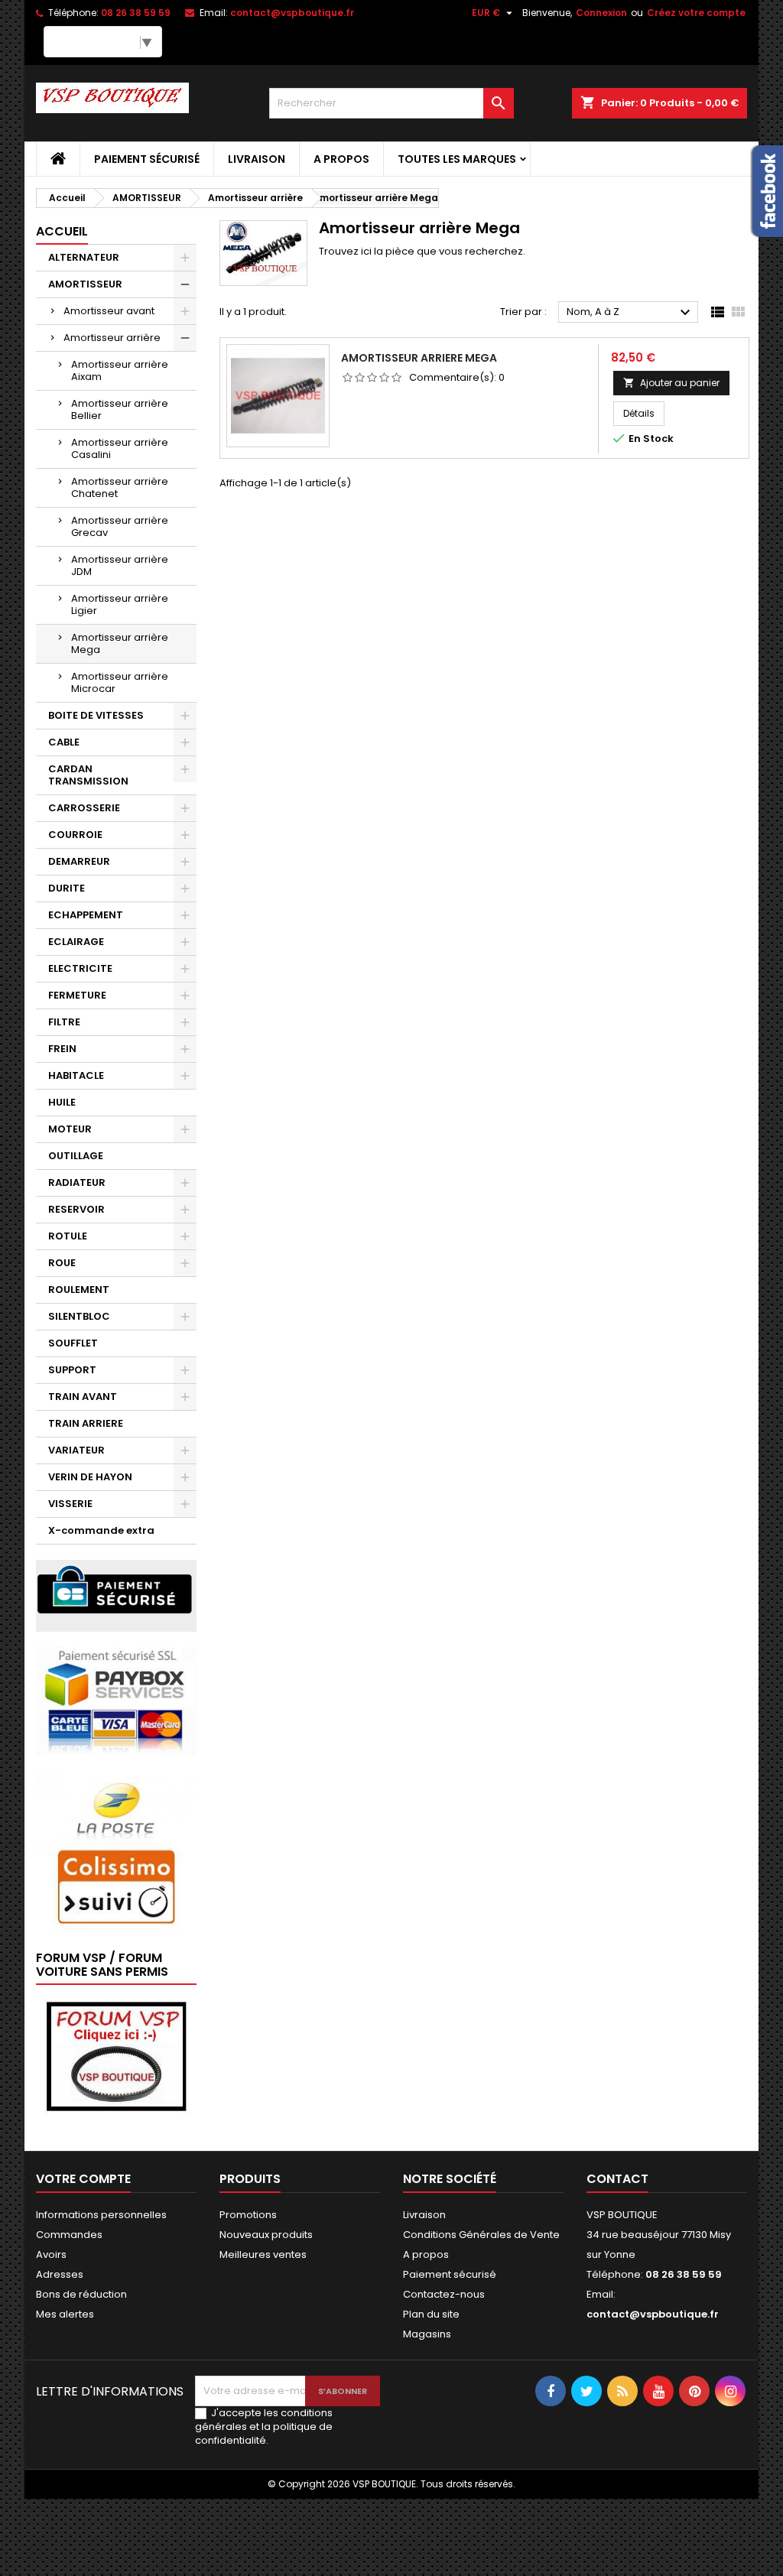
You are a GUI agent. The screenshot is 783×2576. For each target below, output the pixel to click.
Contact (617, 2179)
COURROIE (75, 835)
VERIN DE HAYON (90, 1477)
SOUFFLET (73, 1343)
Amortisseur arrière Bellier (120, 409)
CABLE (64, 742)
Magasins (427, 2334)
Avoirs (51, 2254)
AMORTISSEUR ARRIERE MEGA (419, 358)
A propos (341, 159)
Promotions (248, 2215)
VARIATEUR (76, 1450)
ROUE (62, 1263)
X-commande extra (101, 1530)
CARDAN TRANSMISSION (88, 775)
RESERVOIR (76, 1209)
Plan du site (431, 2314)
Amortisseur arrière (112, 338)
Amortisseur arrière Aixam (120, 370)
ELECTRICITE (80, 968)
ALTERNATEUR (84, 257)
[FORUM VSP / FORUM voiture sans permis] (116, 2056)
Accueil (62, 231)
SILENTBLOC (79, 1316)
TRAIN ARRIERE (86, 1423)
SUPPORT (72, 1370)
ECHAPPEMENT (86, 915)
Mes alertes (65, 2314)
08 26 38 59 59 (136, 13)
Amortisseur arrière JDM (120, 565)
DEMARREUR (79, 861)
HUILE (62, 1102)
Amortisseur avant (109, 311)
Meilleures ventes (263, 2254)
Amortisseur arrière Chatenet (120, 487)
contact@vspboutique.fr (292, 13)
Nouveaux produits (266, 2235)
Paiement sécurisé (147, 159)
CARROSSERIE (84, 808)
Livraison (257, 159)
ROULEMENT (79, 1290)
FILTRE (64, 1022)
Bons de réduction (81, 2294)
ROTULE (68, 1236)
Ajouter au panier (671, 383)
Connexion (601, 13)
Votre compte (83, 2179)
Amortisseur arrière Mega (120, 643)
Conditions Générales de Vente (481, 2235)
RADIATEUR (77, 1182)
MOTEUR (70, 1129)
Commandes (69, 2235)
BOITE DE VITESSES (96, 715)
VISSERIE (70, 1504)
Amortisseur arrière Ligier (120, 604)
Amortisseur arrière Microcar (120, 682)
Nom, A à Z (630, 313)
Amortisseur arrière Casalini (120, 448)
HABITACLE (76, 1075)
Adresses (60, 2274)
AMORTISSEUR (85, 284)
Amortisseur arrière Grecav (120, 526)
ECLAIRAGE (76, 942)
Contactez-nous (444, 2294)
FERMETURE (77, 995)
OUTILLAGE (76, 1156)
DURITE (67, 888)
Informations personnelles (101, 2215)
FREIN (62, 1049)
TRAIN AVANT (83, 1397)
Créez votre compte (696, 13)
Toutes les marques (457, 159)
